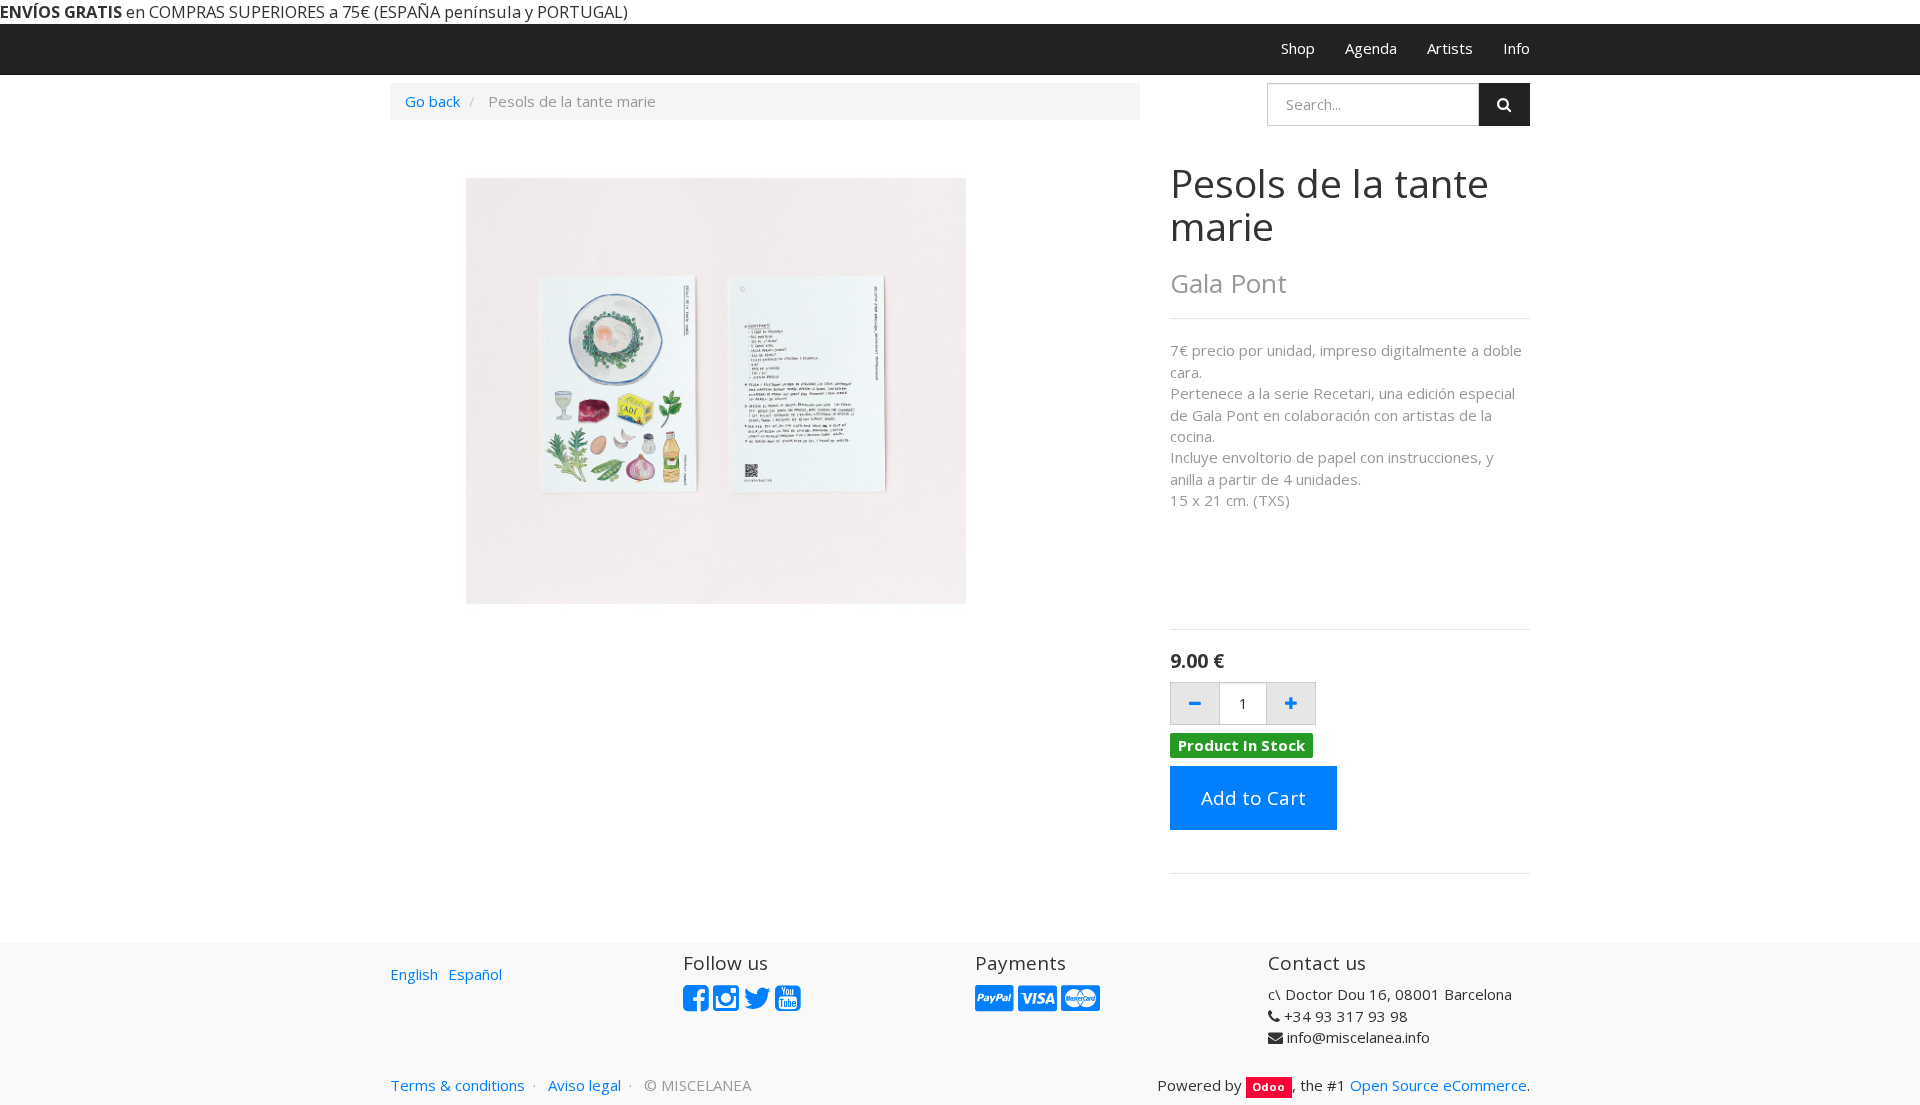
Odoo (1268, 1086)
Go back (432, 101)
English (414, 974)
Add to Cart (1253, 798)
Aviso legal (584, 1085)
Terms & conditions (457, 1085)
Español (475, 974)
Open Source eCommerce (1438, 1085)
